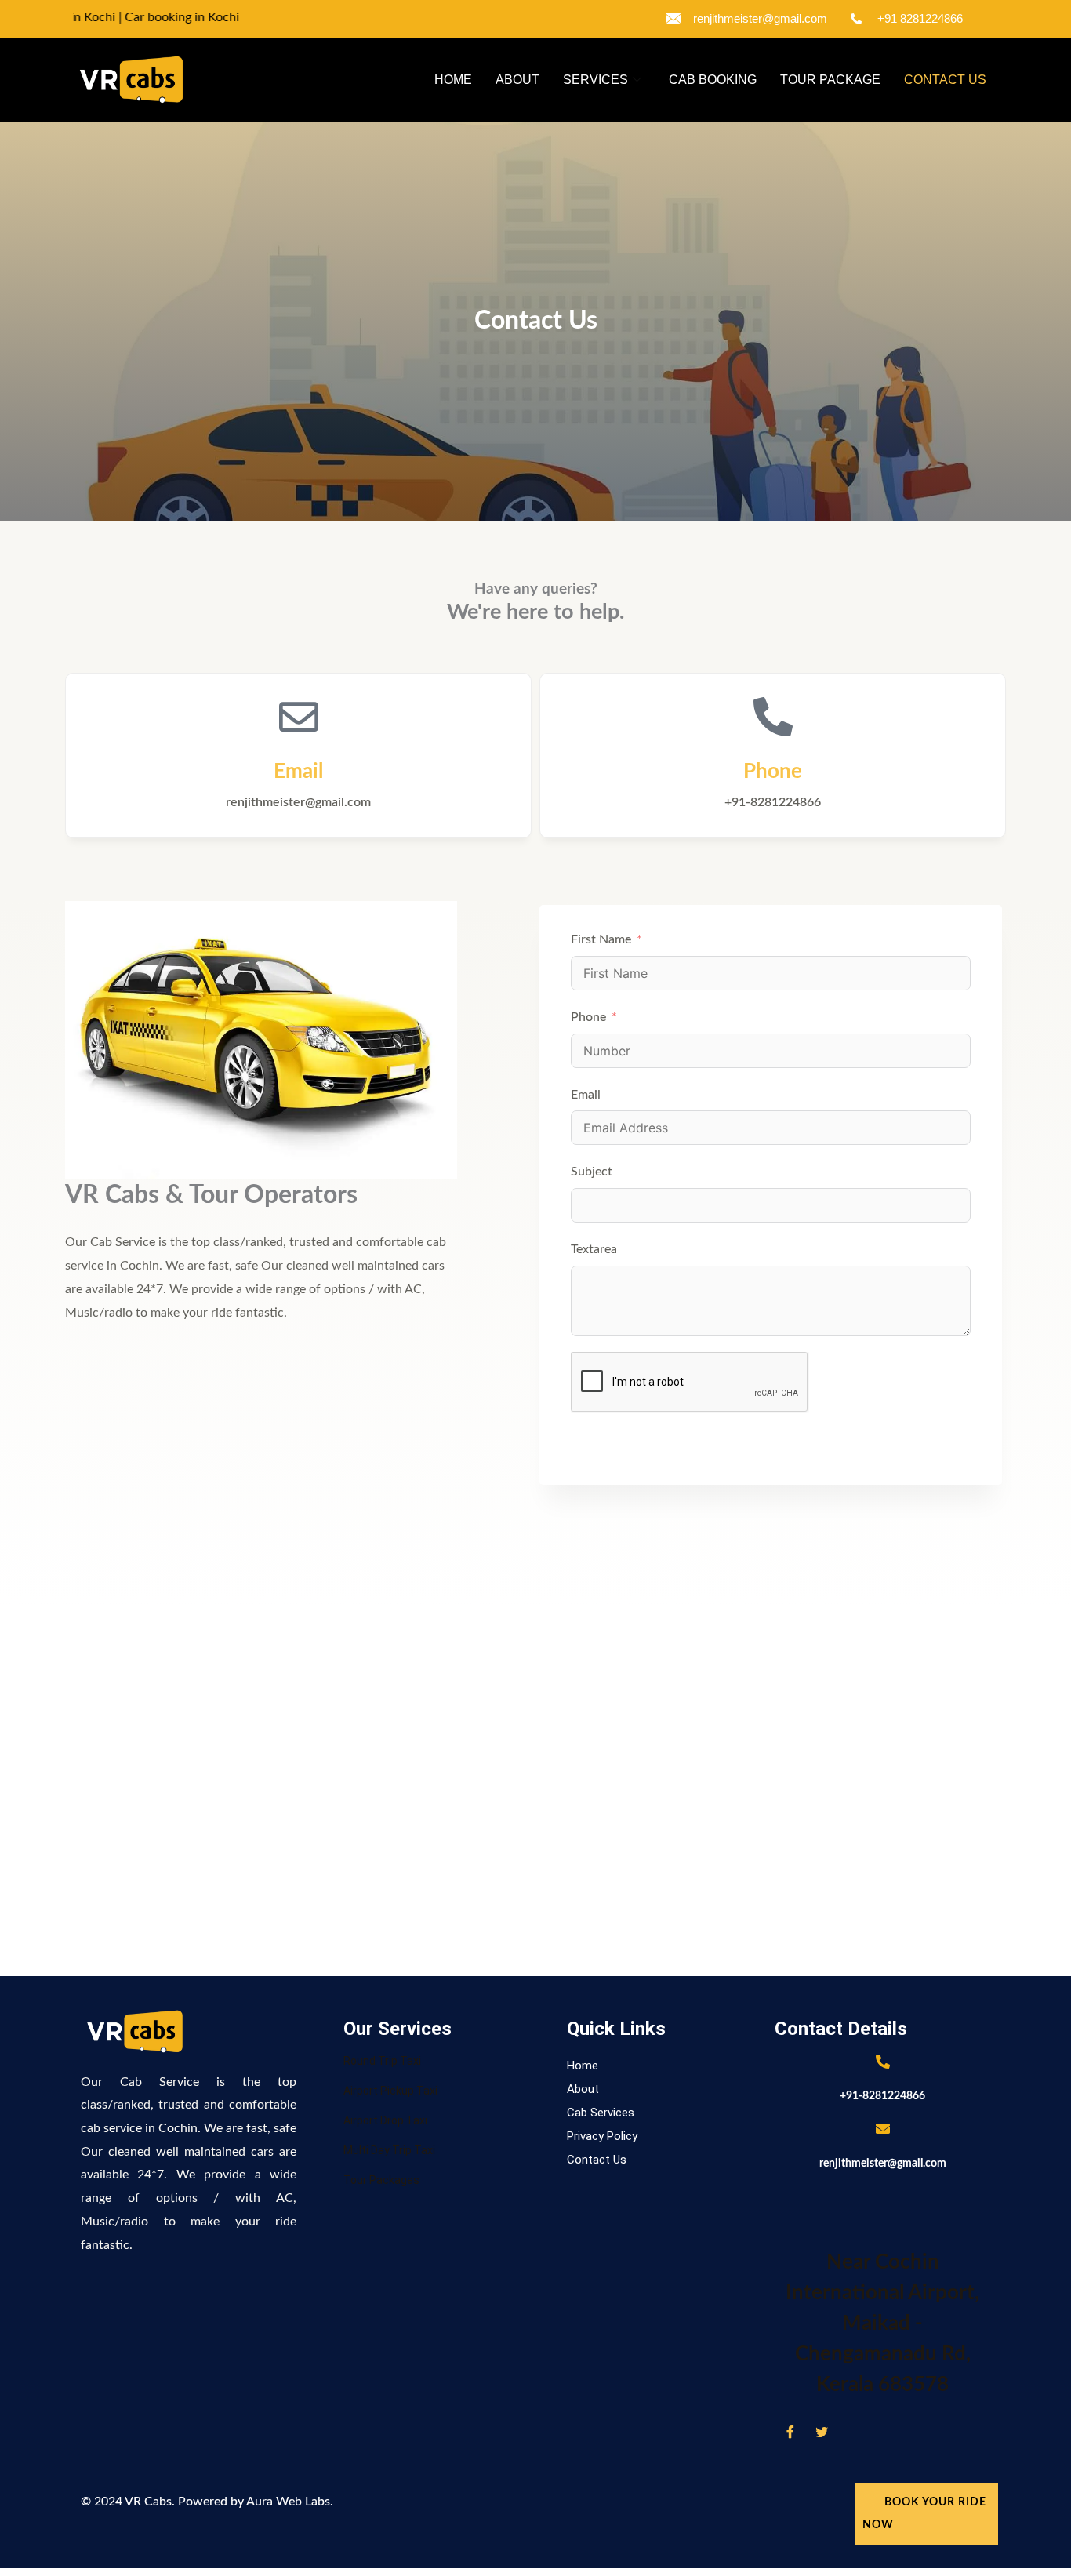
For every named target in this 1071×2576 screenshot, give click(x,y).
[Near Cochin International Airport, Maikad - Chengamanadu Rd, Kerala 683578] (883, 2207)
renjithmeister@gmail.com (883, 2164)
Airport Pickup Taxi (390, 2091)
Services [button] (595, 80)
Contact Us (945, 80)
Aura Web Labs (288, 2502)
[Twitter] (822, 2432)
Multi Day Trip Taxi (389, 2150)
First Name (601, 939)
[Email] (299, 717)
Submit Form (635, 1445)
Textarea (594, 1249)
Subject (592, 1172)
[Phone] (773, 717)
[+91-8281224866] (883, 2062)
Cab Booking (713, 80)
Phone (773, 772)
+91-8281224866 (882, 2096)
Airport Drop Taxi (385, 2120)
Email (298, 772)
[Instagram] (853, 2432)
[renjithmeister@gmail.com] (883, 2128)
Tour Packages (381, 2180)
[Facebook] (790, 2432)
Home (453, 80)
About (517, 80)
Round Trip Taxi (382, 2061)
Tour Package (830, 80)
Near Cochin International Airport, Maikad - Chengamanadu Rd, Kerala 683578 (882, 2323)
